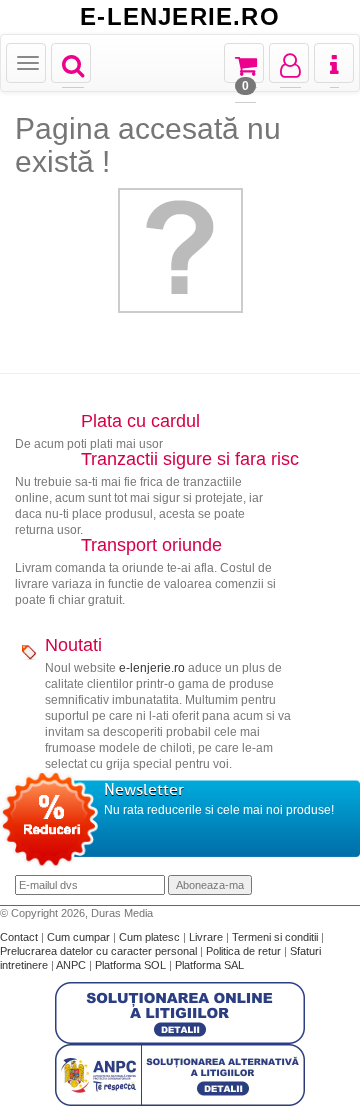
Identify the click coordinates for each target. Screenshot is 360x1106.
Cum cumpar (80, 937)
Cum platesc (151, 937)
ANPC (71, 965)
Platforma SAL (209, 965)
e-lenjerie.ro (152, 668)
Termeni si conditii (276, 937)
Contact (20, 937)
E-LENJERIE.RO (180, 17)
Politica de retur (245, 951)
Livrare (207, 937)
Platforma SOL (130, 965)
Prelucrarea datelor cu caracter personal (100, 951)
